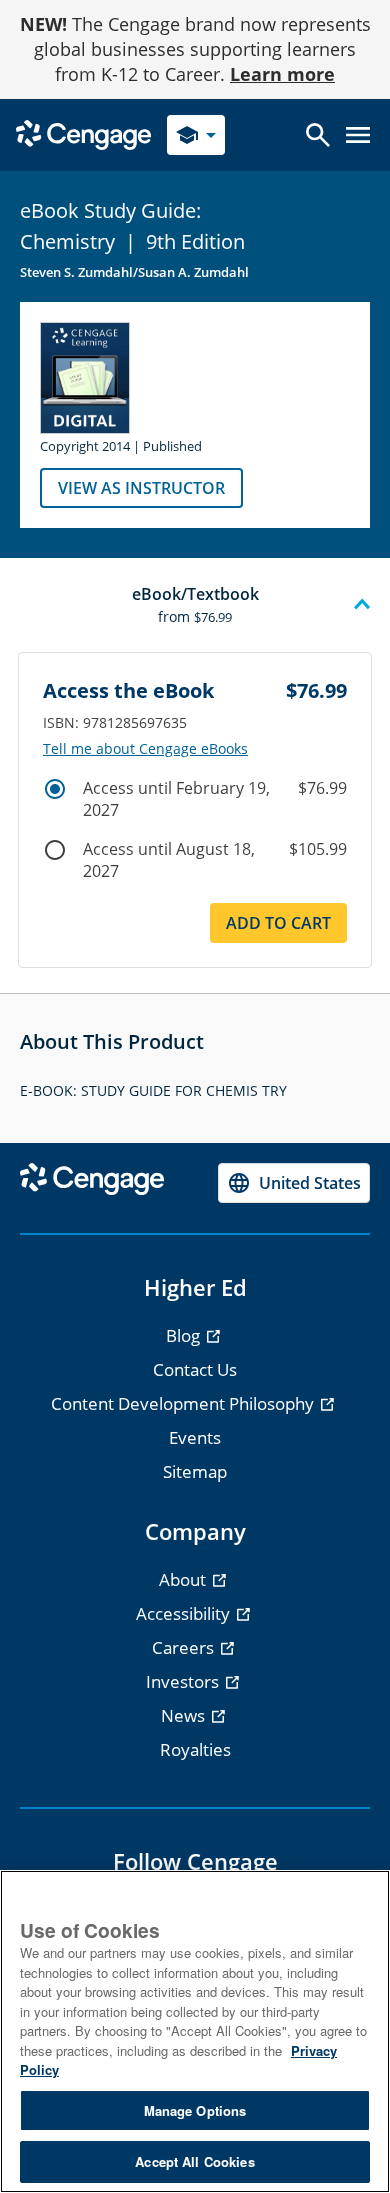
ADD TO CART (278, 923)
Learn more (282, 74)
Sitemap (195, 1471)
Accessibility (185, 1613)
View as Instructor (141, 488)
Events (195, 1437)
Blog (185, 1335)
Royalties (195, 1749)
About (184, 1579)
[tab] (195, 605)
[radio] (55, 789)
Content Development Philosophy (184, 1403)
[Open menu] (358, 135)
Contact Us (195, 1369)
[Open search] (318, 135)
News (185, 1715)
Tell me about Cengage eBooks (145, 749)
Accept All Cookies (194, 2161)
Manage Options (195, 2110)
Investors (184, 1681)
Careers (185, 1647)
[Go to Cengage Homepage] (83, 133)
